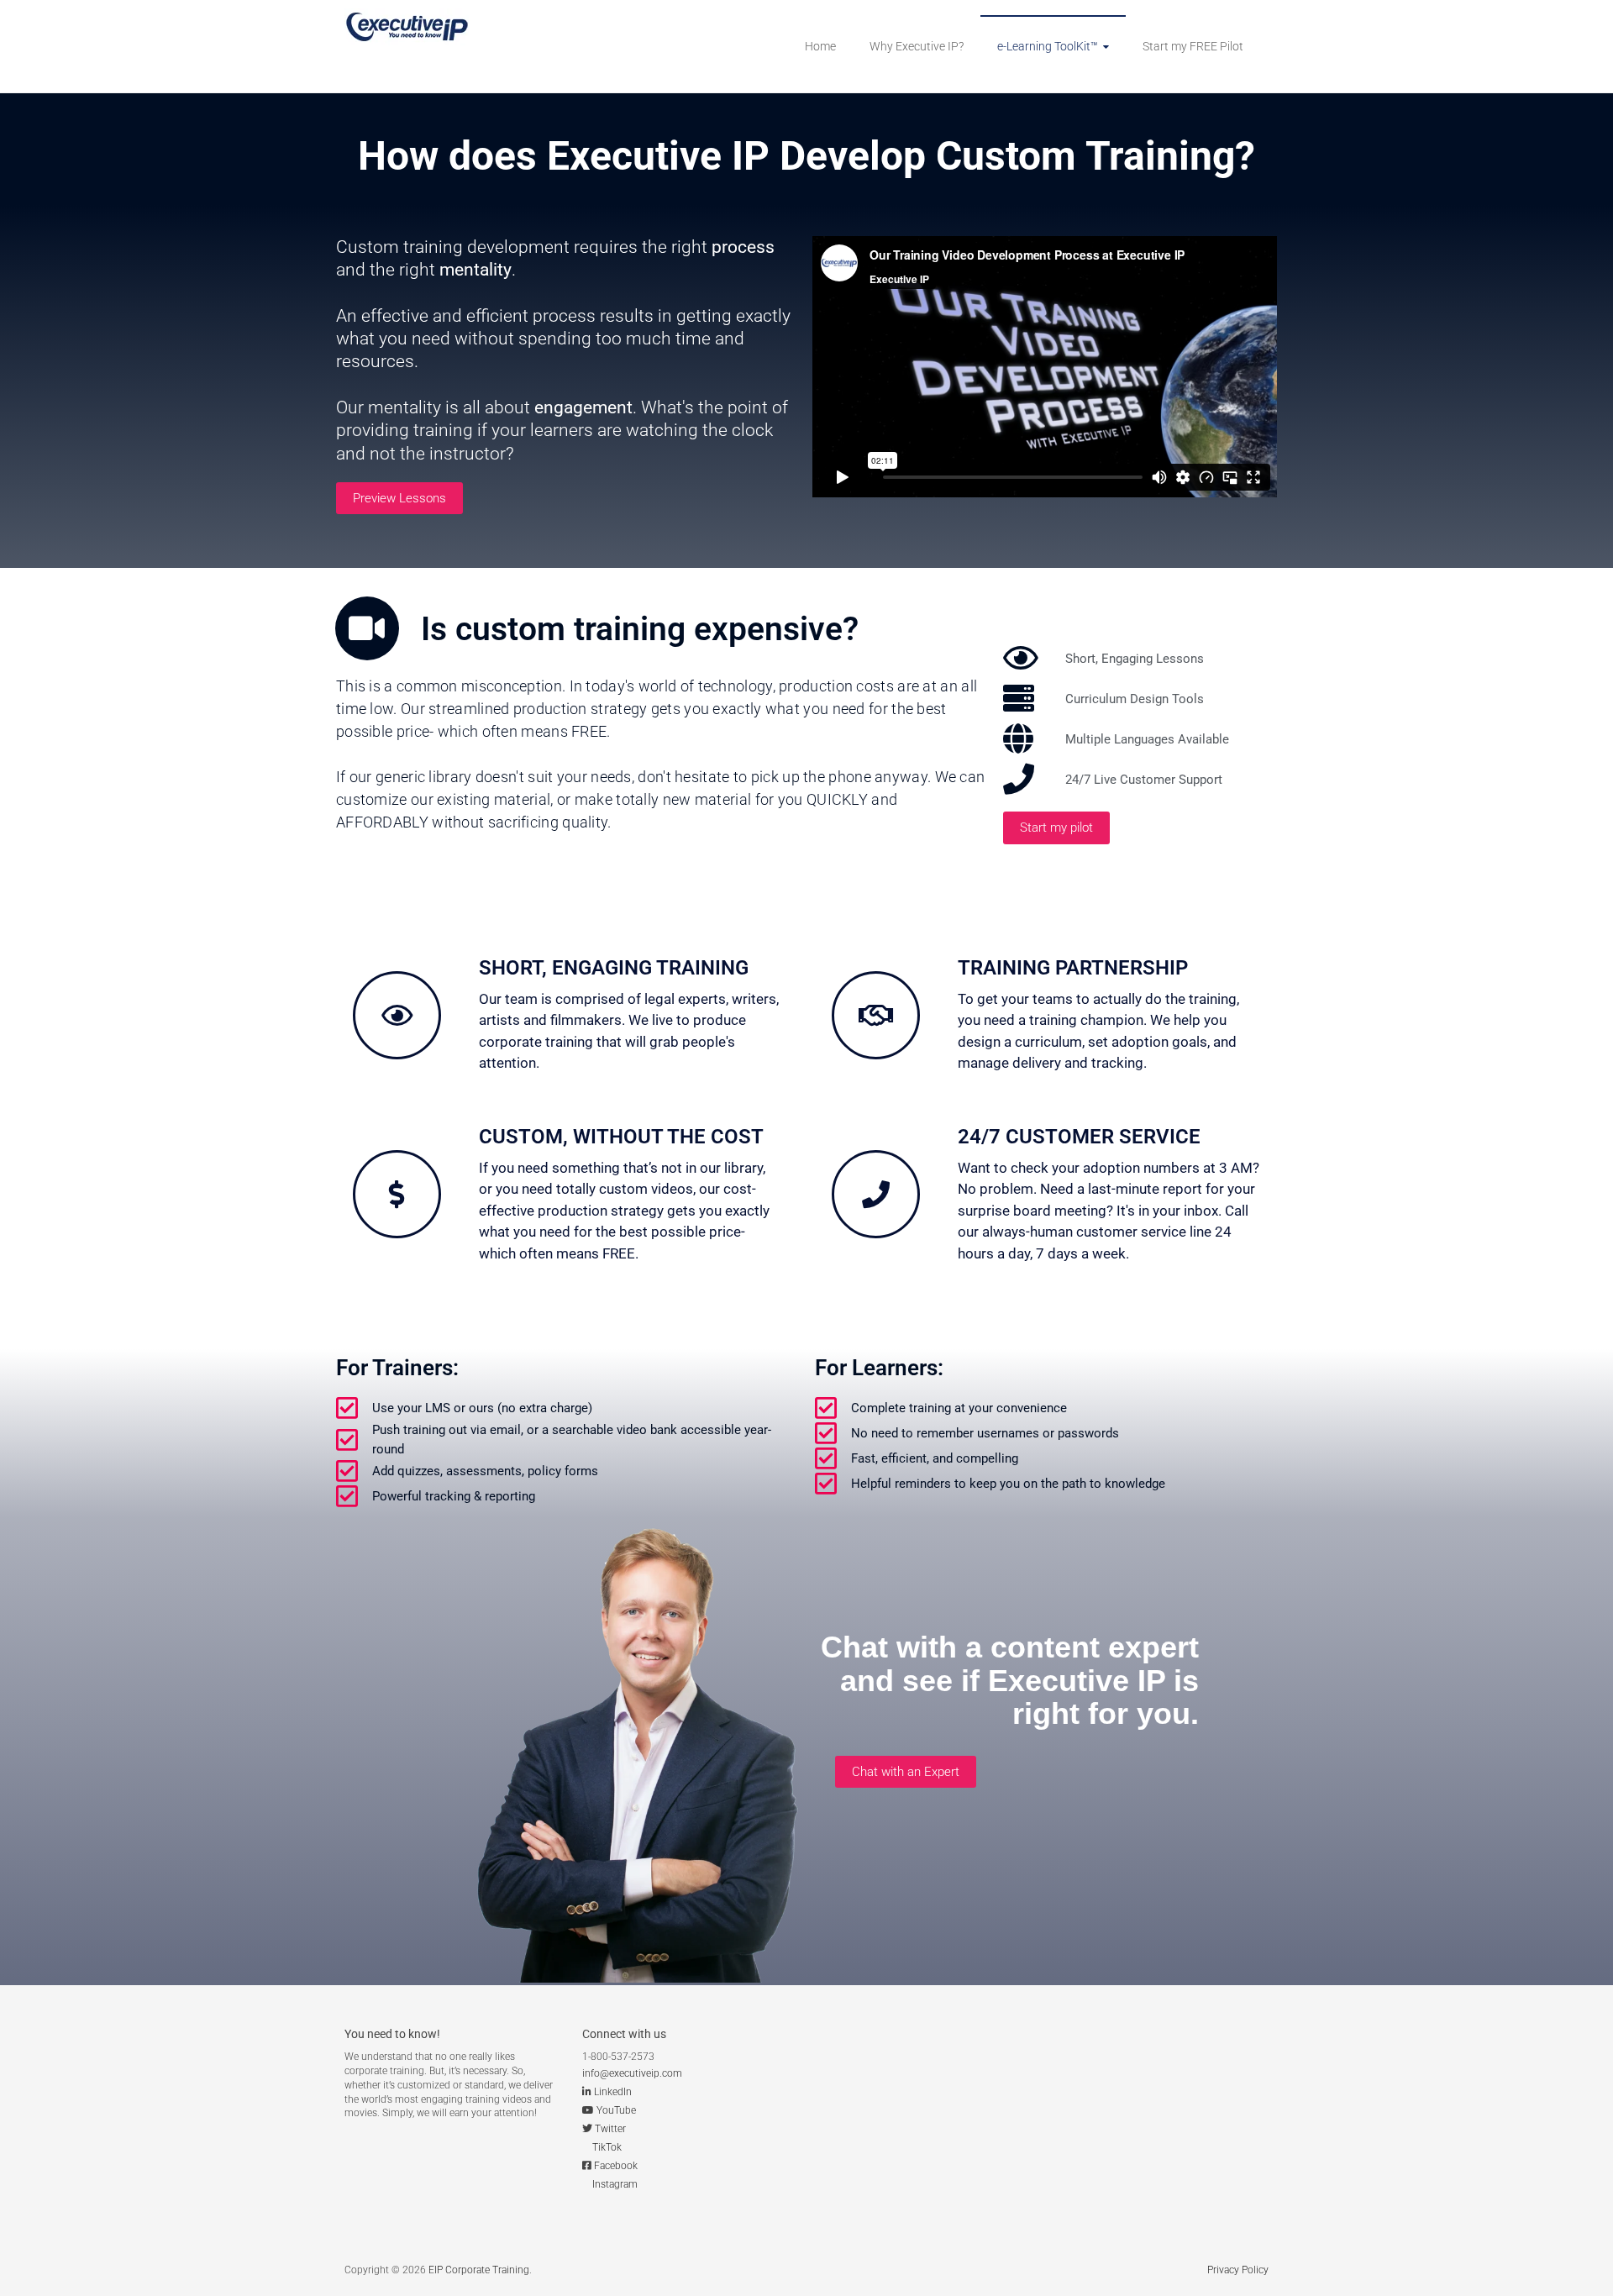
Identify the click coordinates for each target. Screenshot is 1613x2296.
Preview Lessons (399, 498)
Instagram (615, 2184)
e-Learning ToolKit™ (1048, 46)
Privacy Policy (1238, 2270)
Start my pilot (1056, 828)
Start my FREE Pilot (1193, 46)
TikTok (607, 2147)
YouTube (616, 2110)
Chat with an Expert (906, 1772)
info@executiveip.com (632, 2073)
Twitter (610, 2129)
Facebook (616, 2166)
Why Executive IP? (917, 46)
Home (820, 46)
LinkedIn (613, 2092)
